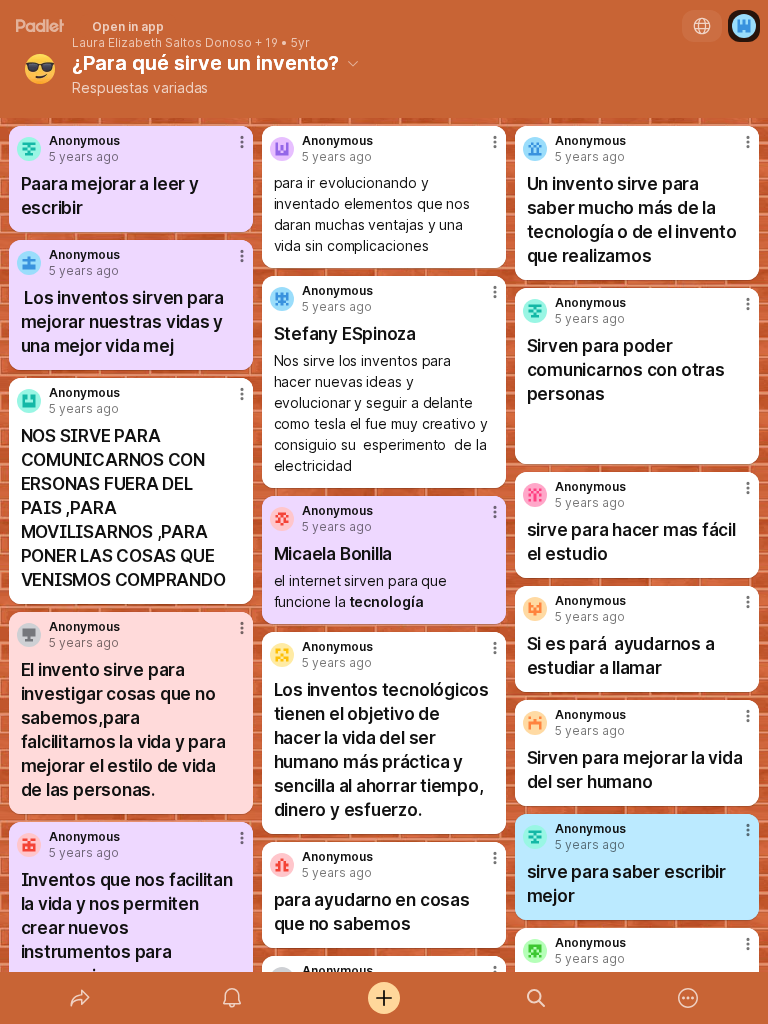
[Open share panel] (80, 998)
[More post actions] (229, 150)
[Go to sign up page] (744, 26)
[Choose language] (702, 26)
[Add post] (384, 998)
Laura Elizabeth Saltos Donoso (162, 43)
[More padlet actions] (688, 998)
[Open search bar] (536, 998)
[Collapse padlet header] (353, 63)
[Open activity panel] (232, 998)
